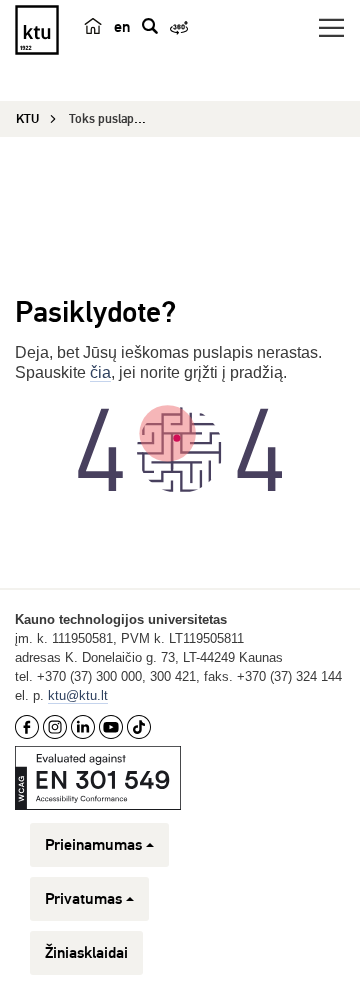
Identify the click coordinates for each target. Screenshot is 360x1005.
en (122, 27)
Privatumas (83, 899)
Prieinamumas (93, 845)
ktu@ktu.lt (78, 695)
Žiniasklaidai (86, 953)
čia (100, 372)
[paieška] (150, 26)
